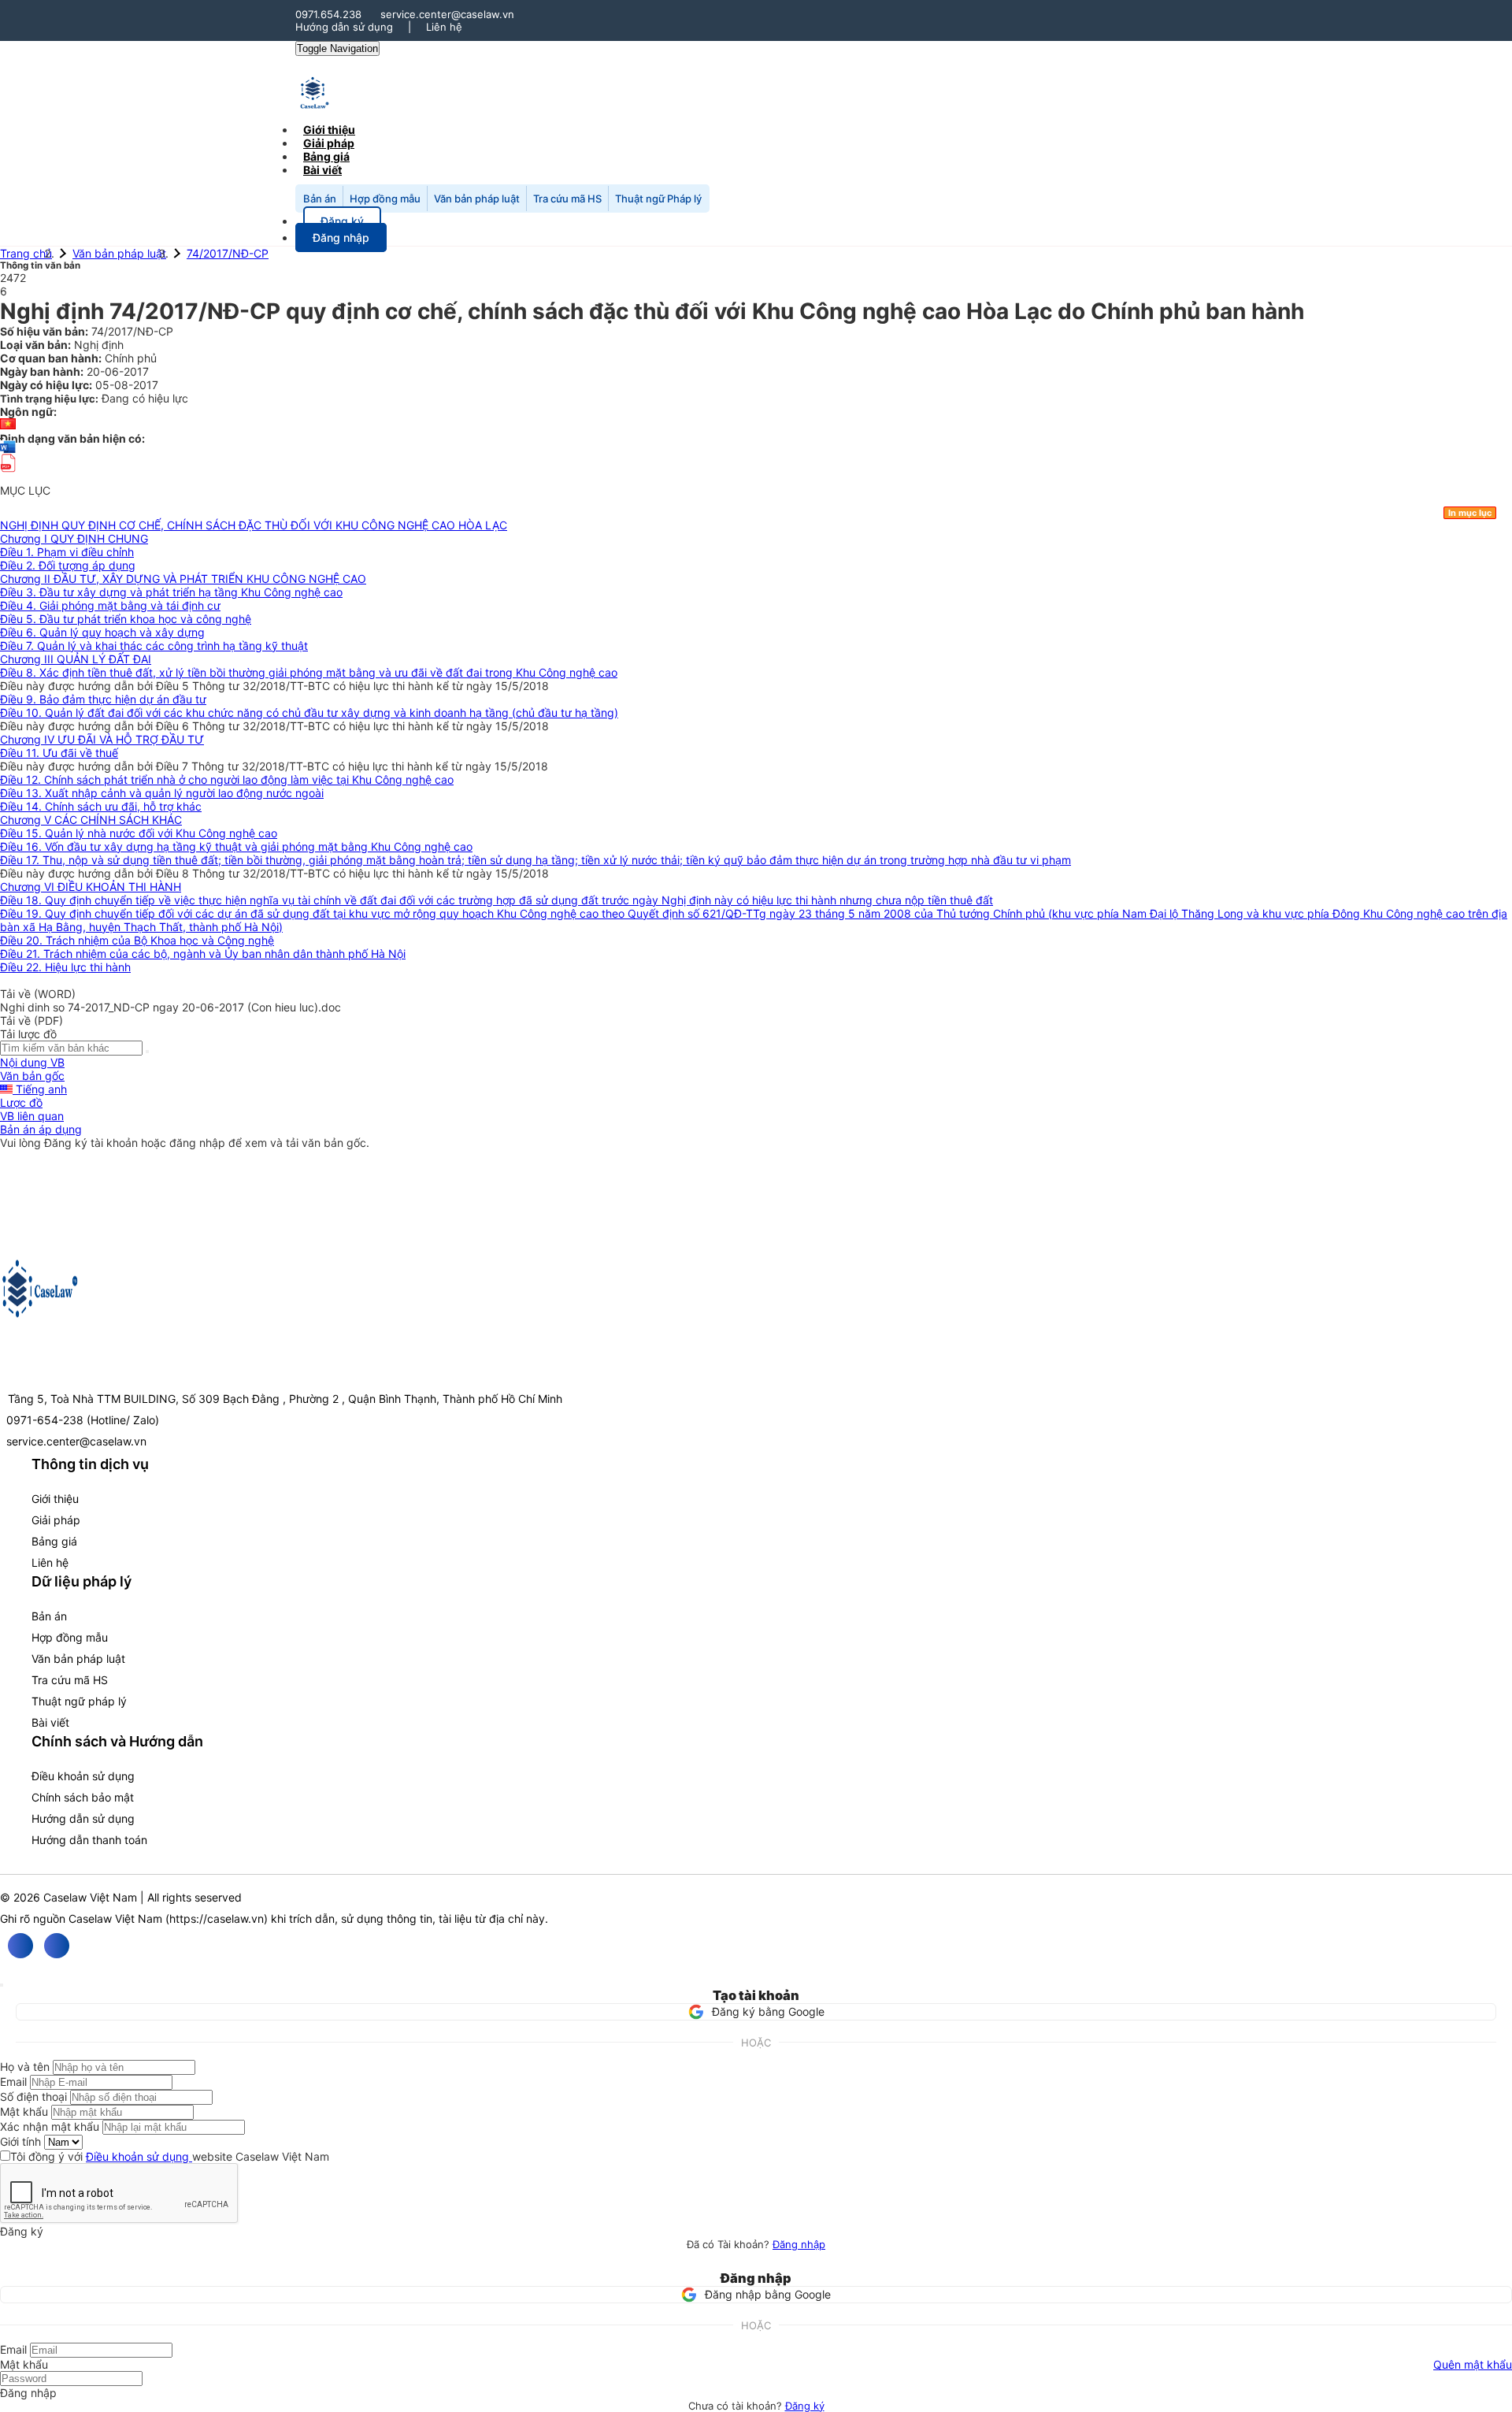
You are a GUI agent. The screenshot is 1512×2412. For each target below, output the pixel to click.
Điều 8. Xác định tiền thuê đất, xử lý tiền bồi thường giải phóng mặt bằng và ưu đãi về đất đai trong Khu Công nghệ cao (309, 672)
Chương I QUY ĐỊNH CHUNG (74, 538)
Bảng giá (54, 1541)
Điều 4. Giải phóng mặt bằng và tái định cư (110, 605)
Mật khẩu (24, 2111)
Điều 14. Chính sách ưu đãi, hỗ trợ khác (101, 806)
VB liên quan (32, 1116)
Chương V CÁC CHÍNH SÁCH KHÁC (91, 820)
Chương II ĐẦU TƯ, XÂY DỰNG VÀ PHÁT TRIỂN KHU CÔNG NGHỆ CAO (183, 579)
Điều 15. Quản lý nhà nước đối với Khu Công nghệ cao (139, 833)
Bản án (320, 199)
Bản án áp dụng (41, 1129)
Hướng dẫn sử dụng (344, 27)
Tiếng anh (40, 1089)
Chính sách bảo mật (83, 1797)
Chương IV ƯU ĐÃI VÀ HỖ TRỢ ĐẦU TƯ (102, 739)
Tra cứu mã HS (567, 199)
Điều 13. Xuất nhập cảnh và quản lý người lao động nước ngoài (162, 793)
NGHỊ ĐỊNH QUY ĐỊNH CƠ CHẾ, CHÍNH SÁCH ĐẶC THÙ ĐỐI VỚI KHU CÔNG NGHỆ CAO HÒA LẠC (254, 525)
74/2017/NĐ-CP (228, 253)
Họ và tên (25, 2067)
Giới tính (20, 2141)
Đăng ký (805, 2406)
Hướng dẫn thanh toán (89, 1840)
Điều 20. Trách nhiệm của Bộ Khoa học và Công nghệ (137, 940)
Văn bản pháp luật (477, 199)
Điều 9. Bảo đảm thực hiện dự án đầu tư (103, 699)
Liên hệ (444, 27)
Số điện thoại (33, 2097)
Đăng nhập (799, 2244)
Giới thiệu (55, 1499)
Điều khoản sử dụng (83, 1776)
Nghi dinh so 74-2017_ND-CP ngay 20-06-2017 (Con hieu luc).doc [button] (170, 1007)
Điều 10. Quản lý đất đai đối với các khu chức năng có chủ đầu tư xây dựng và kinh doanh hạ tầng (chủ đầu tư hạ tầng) (309, 712)
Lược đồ (21, 1102)
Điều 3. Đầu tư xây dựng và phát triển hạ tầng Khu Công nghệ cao (171, 592)
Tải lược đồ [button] (28, 1034)
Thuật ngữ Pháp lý (658, 199)
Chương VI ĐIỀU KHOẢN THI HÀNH (91, 887)
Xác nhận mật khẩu (50, 2126)
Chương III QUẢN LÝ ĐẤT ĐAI (76, 659)
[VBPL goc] (8, 477)
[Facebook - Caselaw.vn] (20, 1946)
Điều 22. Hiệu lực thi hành (65, 967)
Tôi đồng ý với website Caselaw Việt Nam (170, 2156)
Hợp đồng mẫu (385, 199)
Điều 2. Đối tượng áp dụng (68, 565)
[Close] (2, 1985)
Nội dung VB (32, 1062)
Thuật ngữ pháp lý (79, 1701)
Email (13, 2082)
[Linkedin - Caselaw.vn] (57, 1946)
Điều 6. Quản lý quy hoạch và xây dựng (102, 632)
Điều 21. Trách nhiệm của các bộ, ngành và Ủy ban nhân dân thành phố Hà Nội (203, 954)
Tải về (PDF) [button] (31, 1020)
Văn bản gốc (32, 1076)
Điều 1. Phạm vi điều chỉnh (67, 552)
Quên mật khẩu (1473, 2364)
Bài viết (322, 170)
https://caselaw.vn (217, 1918)
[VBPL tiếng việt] (8, 425)
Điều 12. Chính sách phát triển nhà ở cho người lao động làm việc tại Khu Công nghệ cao (227, 779)
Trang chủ (26, 253)
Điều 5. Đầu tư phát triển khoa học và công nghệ (126, 619)
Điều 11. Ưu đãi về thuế (59, 753)
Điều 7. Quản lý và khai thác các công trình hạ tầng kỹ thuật (154, 646)
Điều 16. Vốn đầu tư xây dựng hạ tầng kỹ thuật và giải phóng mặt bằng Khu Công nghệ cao (236, 846)
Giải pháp (56, 1520)
